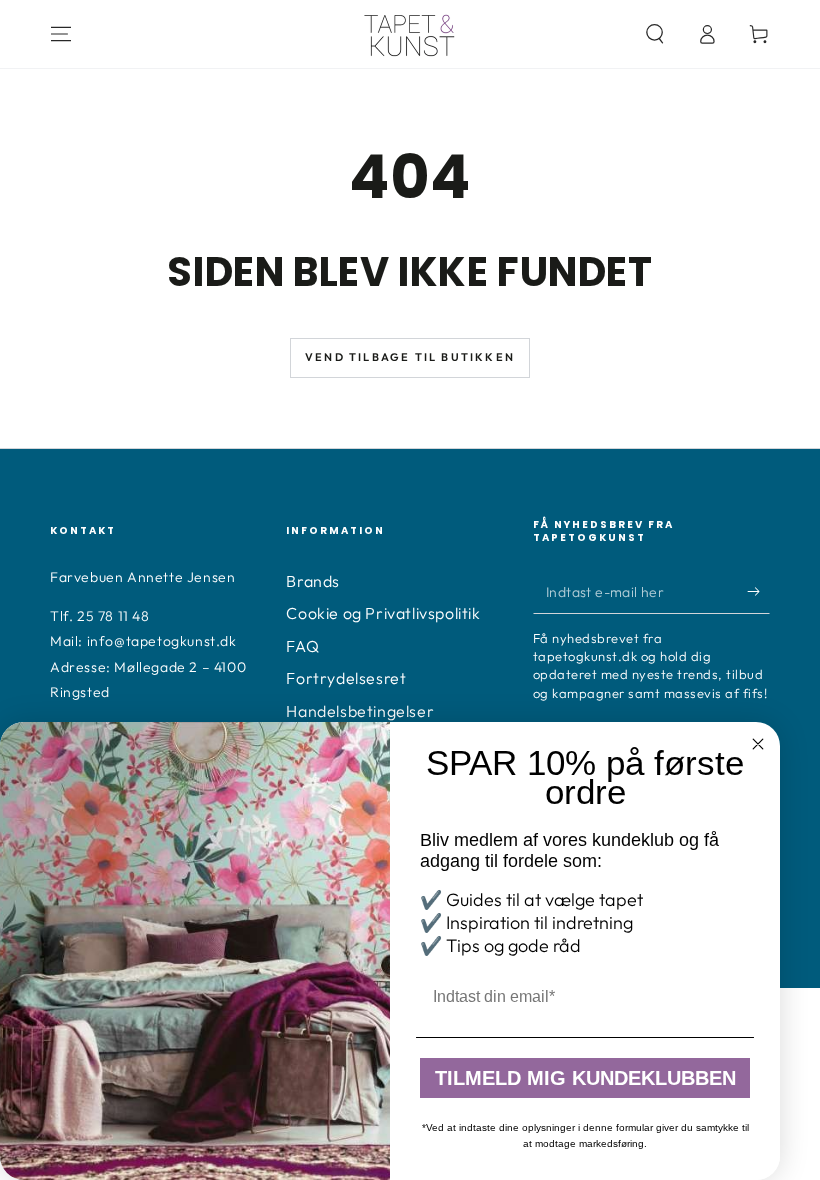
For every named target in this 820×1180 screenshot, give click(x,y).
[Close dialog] (758, 744)
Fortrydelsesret (346, 678)
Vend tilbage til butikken (410, 357)
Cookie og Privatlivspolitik (383, 613)
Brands (313, 581)
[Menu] (61, 34)
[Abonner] (758, 591)
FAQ (302, 646)
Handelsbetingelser (360, 711)
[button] (655, 34)
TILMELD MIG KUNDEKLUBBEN (585, 1078)
